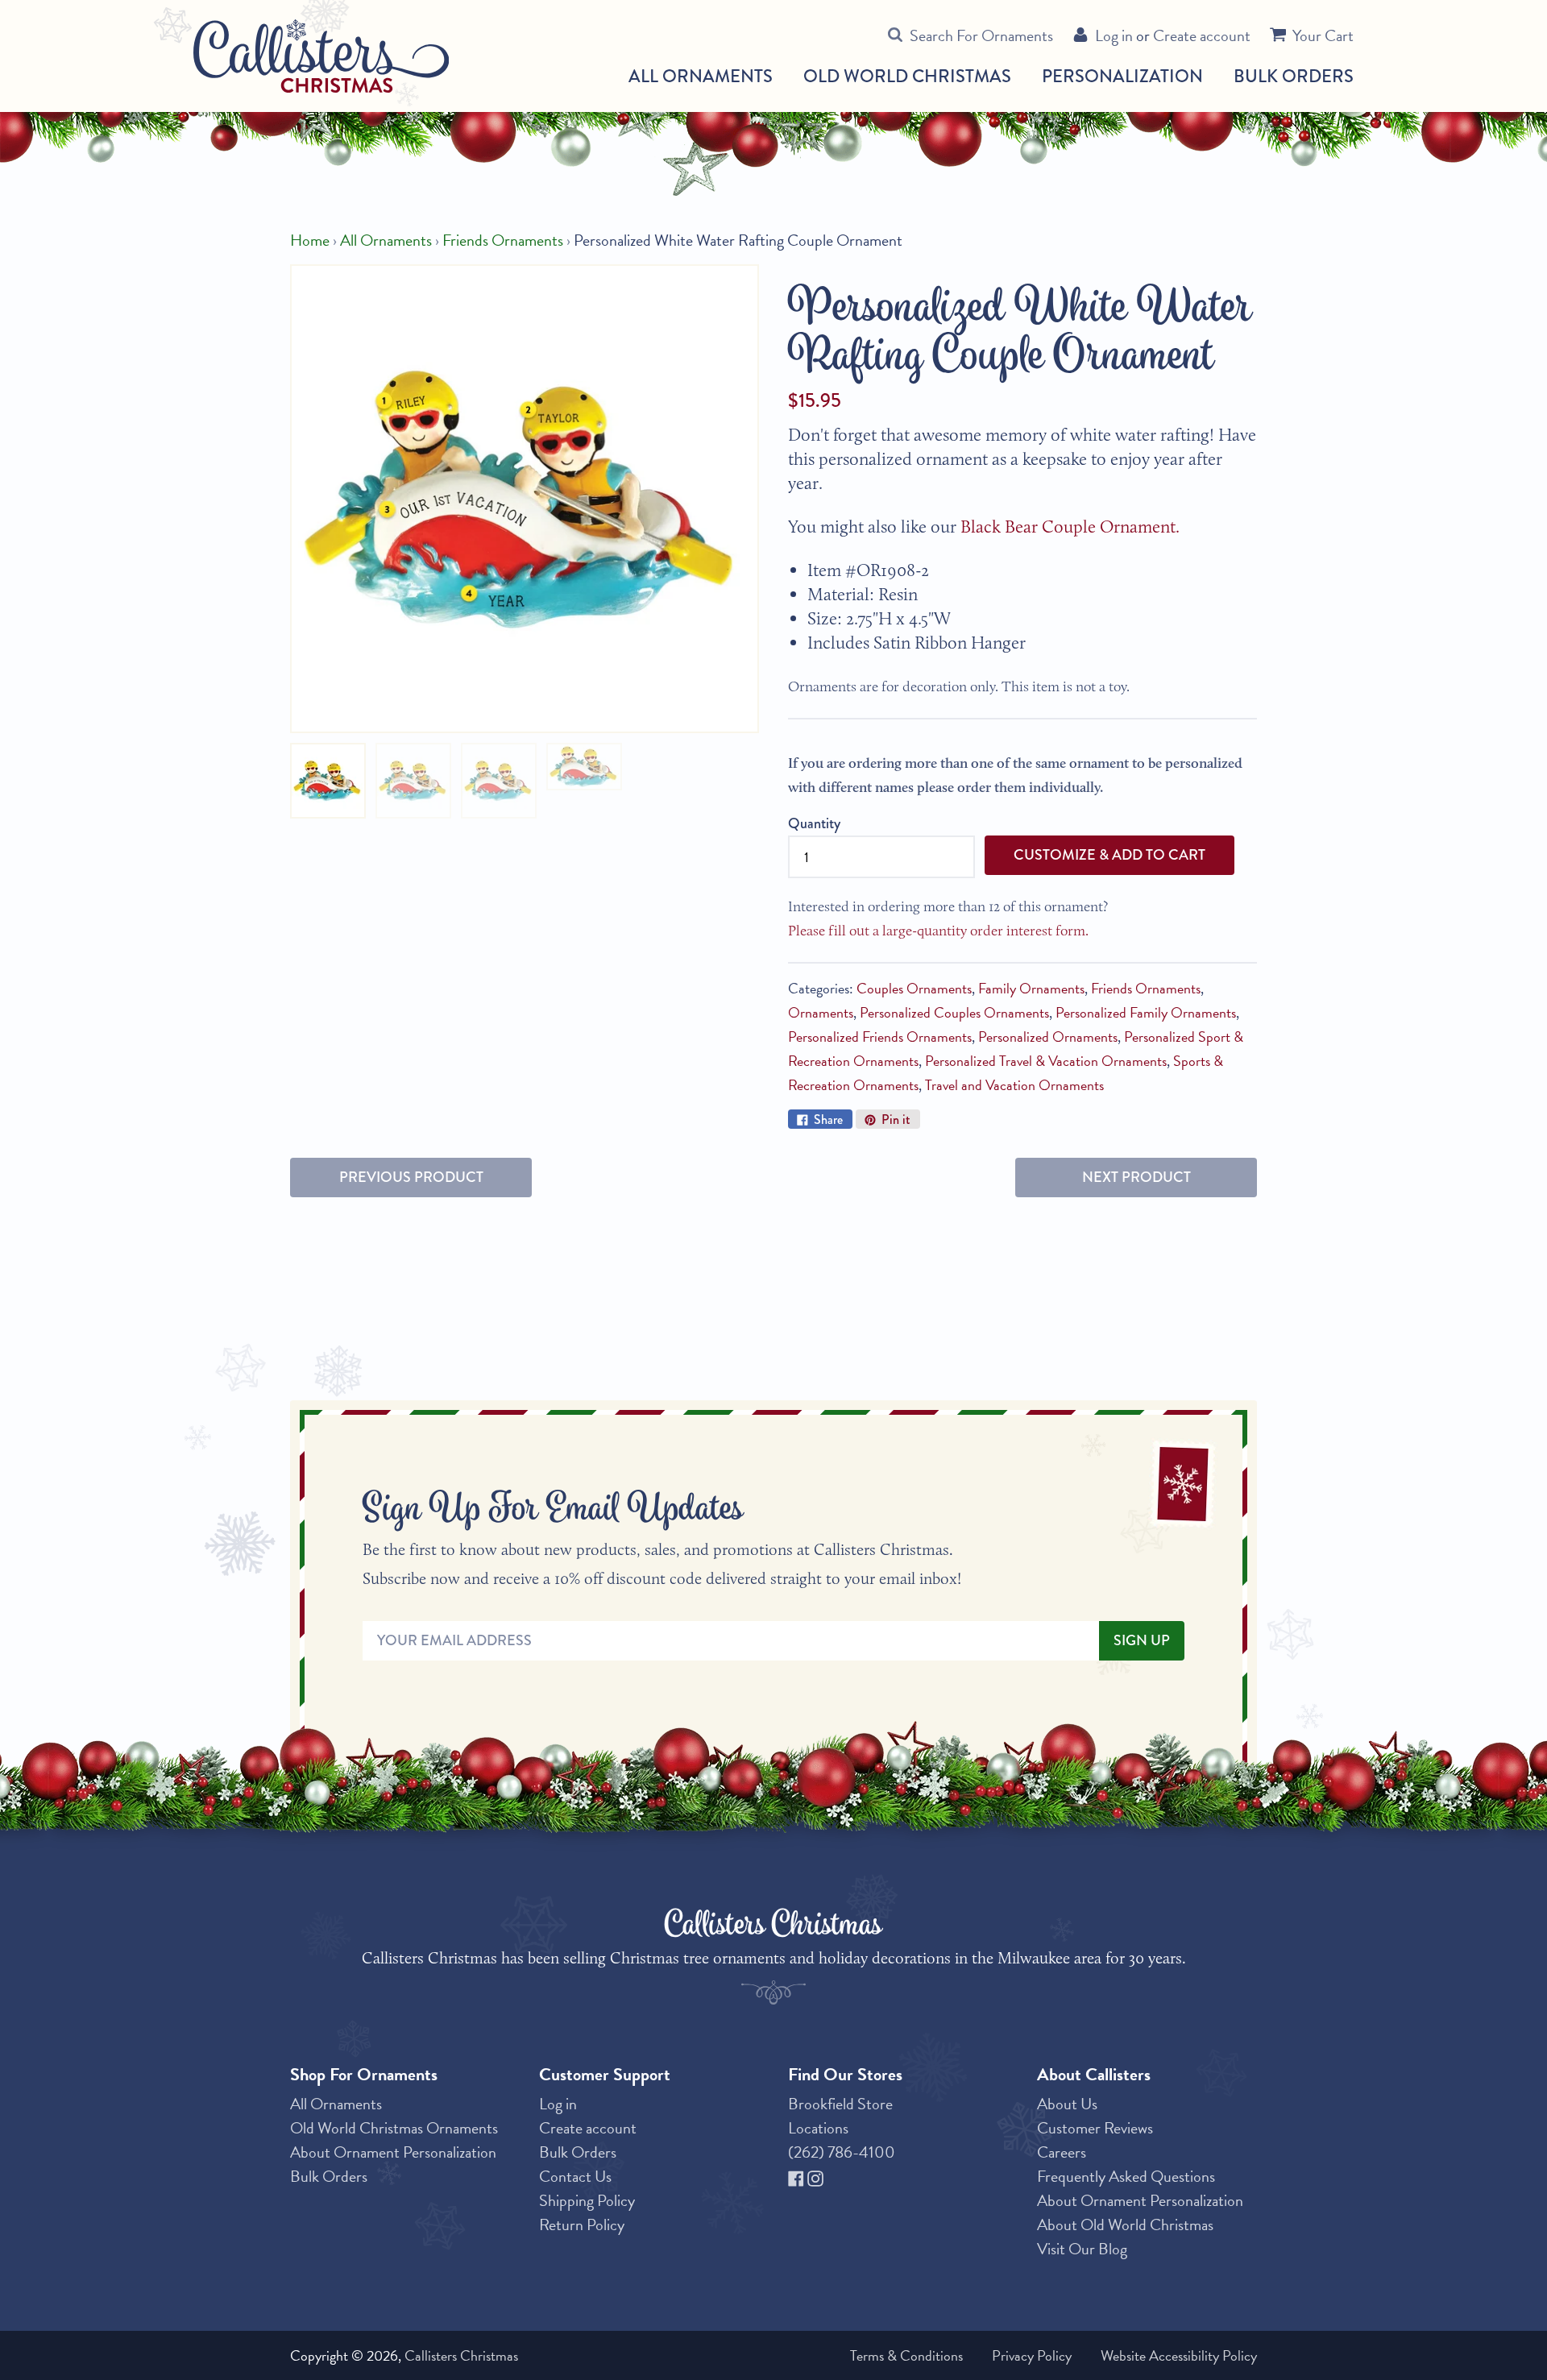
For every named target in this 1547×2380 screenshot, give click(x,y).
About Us (1067, 2104)
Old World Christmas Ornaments (394, 2128)
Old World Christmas (907, 77)
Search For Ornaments (981, 35)
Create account (1202, 35)
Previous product (411, 1177)
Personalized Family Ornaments (1146, 1012)
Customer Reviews (1095, 2128)
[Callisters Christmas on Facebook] (798, 2176)
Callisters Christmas (461, 2355)
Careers (1062, 2152)
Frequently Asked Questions (1126, 2176)
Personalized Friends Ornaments (880, 1037)
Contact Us (575, 2176)
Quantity (814, 823)
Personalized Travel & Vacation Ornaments (1046, 1061)
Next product (1136, 1177)
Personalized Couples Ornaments (954, 1012)
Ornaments (821, 1012)
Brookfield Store (840, 2104)
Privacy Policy (1032, 2355)
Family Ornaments (1031, 988)
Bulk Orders (1294, 76)
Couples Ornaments (914, 988)
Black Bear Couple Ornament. (1072, 527)
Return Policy (582, 2225)
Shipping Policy (587, 2200)
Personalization (1122, 76)
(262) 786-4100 (842, 2152)
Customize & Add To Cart (1109, 855)
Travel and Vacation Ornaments (1014, 1085)
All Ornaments (701, 77)
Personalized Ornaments (1048, 1037)
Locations (818, 2128)
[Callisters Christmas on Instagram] (815, 2176)
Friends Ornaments (503, 240)
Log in (1114, 35)
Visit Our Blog (1082, 2249)
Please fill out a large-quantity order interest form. (938, 931)
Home (310, 240)
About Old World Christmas (1125, 2225)
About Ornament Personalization (393, 2152)
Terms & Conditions (906, 2355)
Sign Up (1142, 1640)
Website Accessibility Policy (1179, 2355)
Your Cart (1323, 35)
